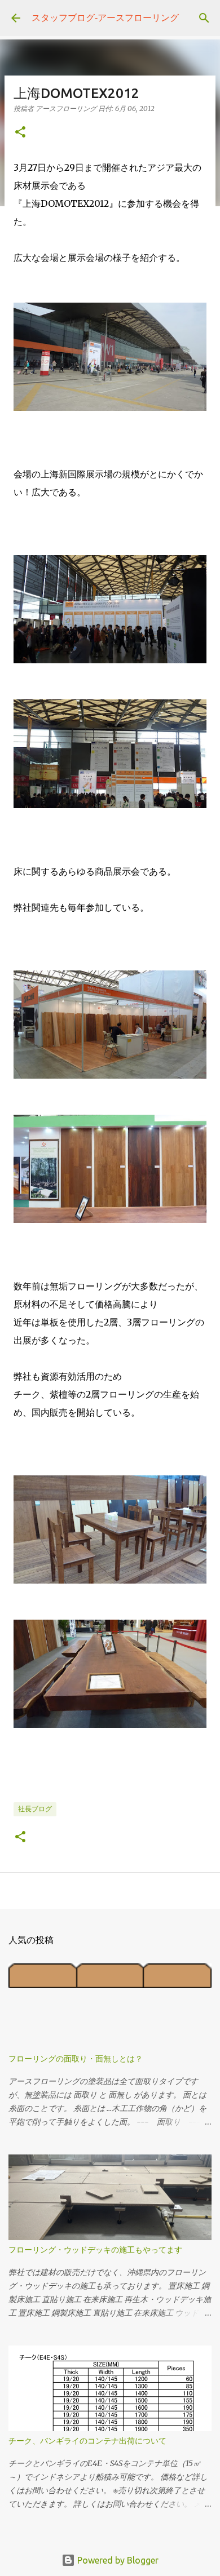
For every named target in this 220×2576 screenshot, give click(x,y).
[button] (20, 133)
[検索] (204, 18)
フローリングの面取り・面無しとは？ (76, 2059)
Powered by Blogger (117, 2560)
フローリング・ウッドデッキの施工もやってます (95, 2250)
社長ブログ (35, 1809)
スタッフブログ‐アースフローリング (105, 17)
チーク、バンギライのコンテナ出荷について (87, 2441)
